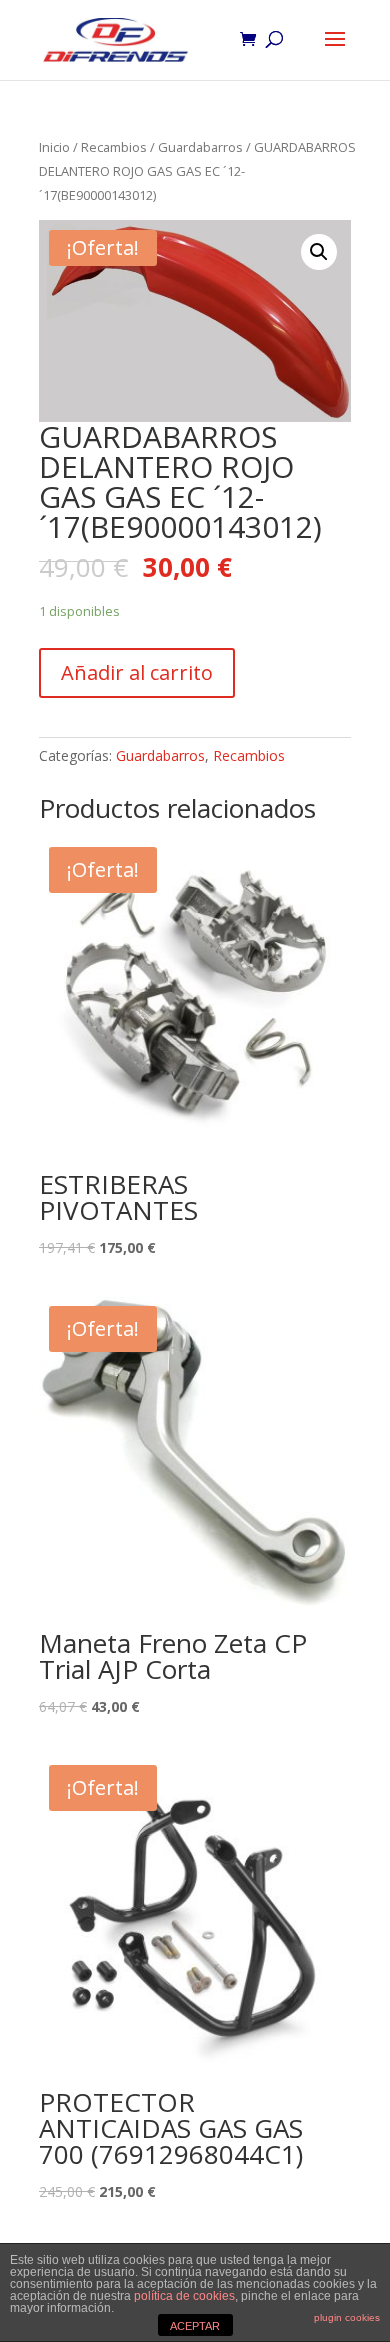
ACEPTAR (195, 2326)
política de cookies (184, 2296)
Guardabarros (200, 147)
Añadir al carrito (137, 672)
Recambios (114, 147)
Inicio (54, 147)
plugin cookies (347, 2317)
